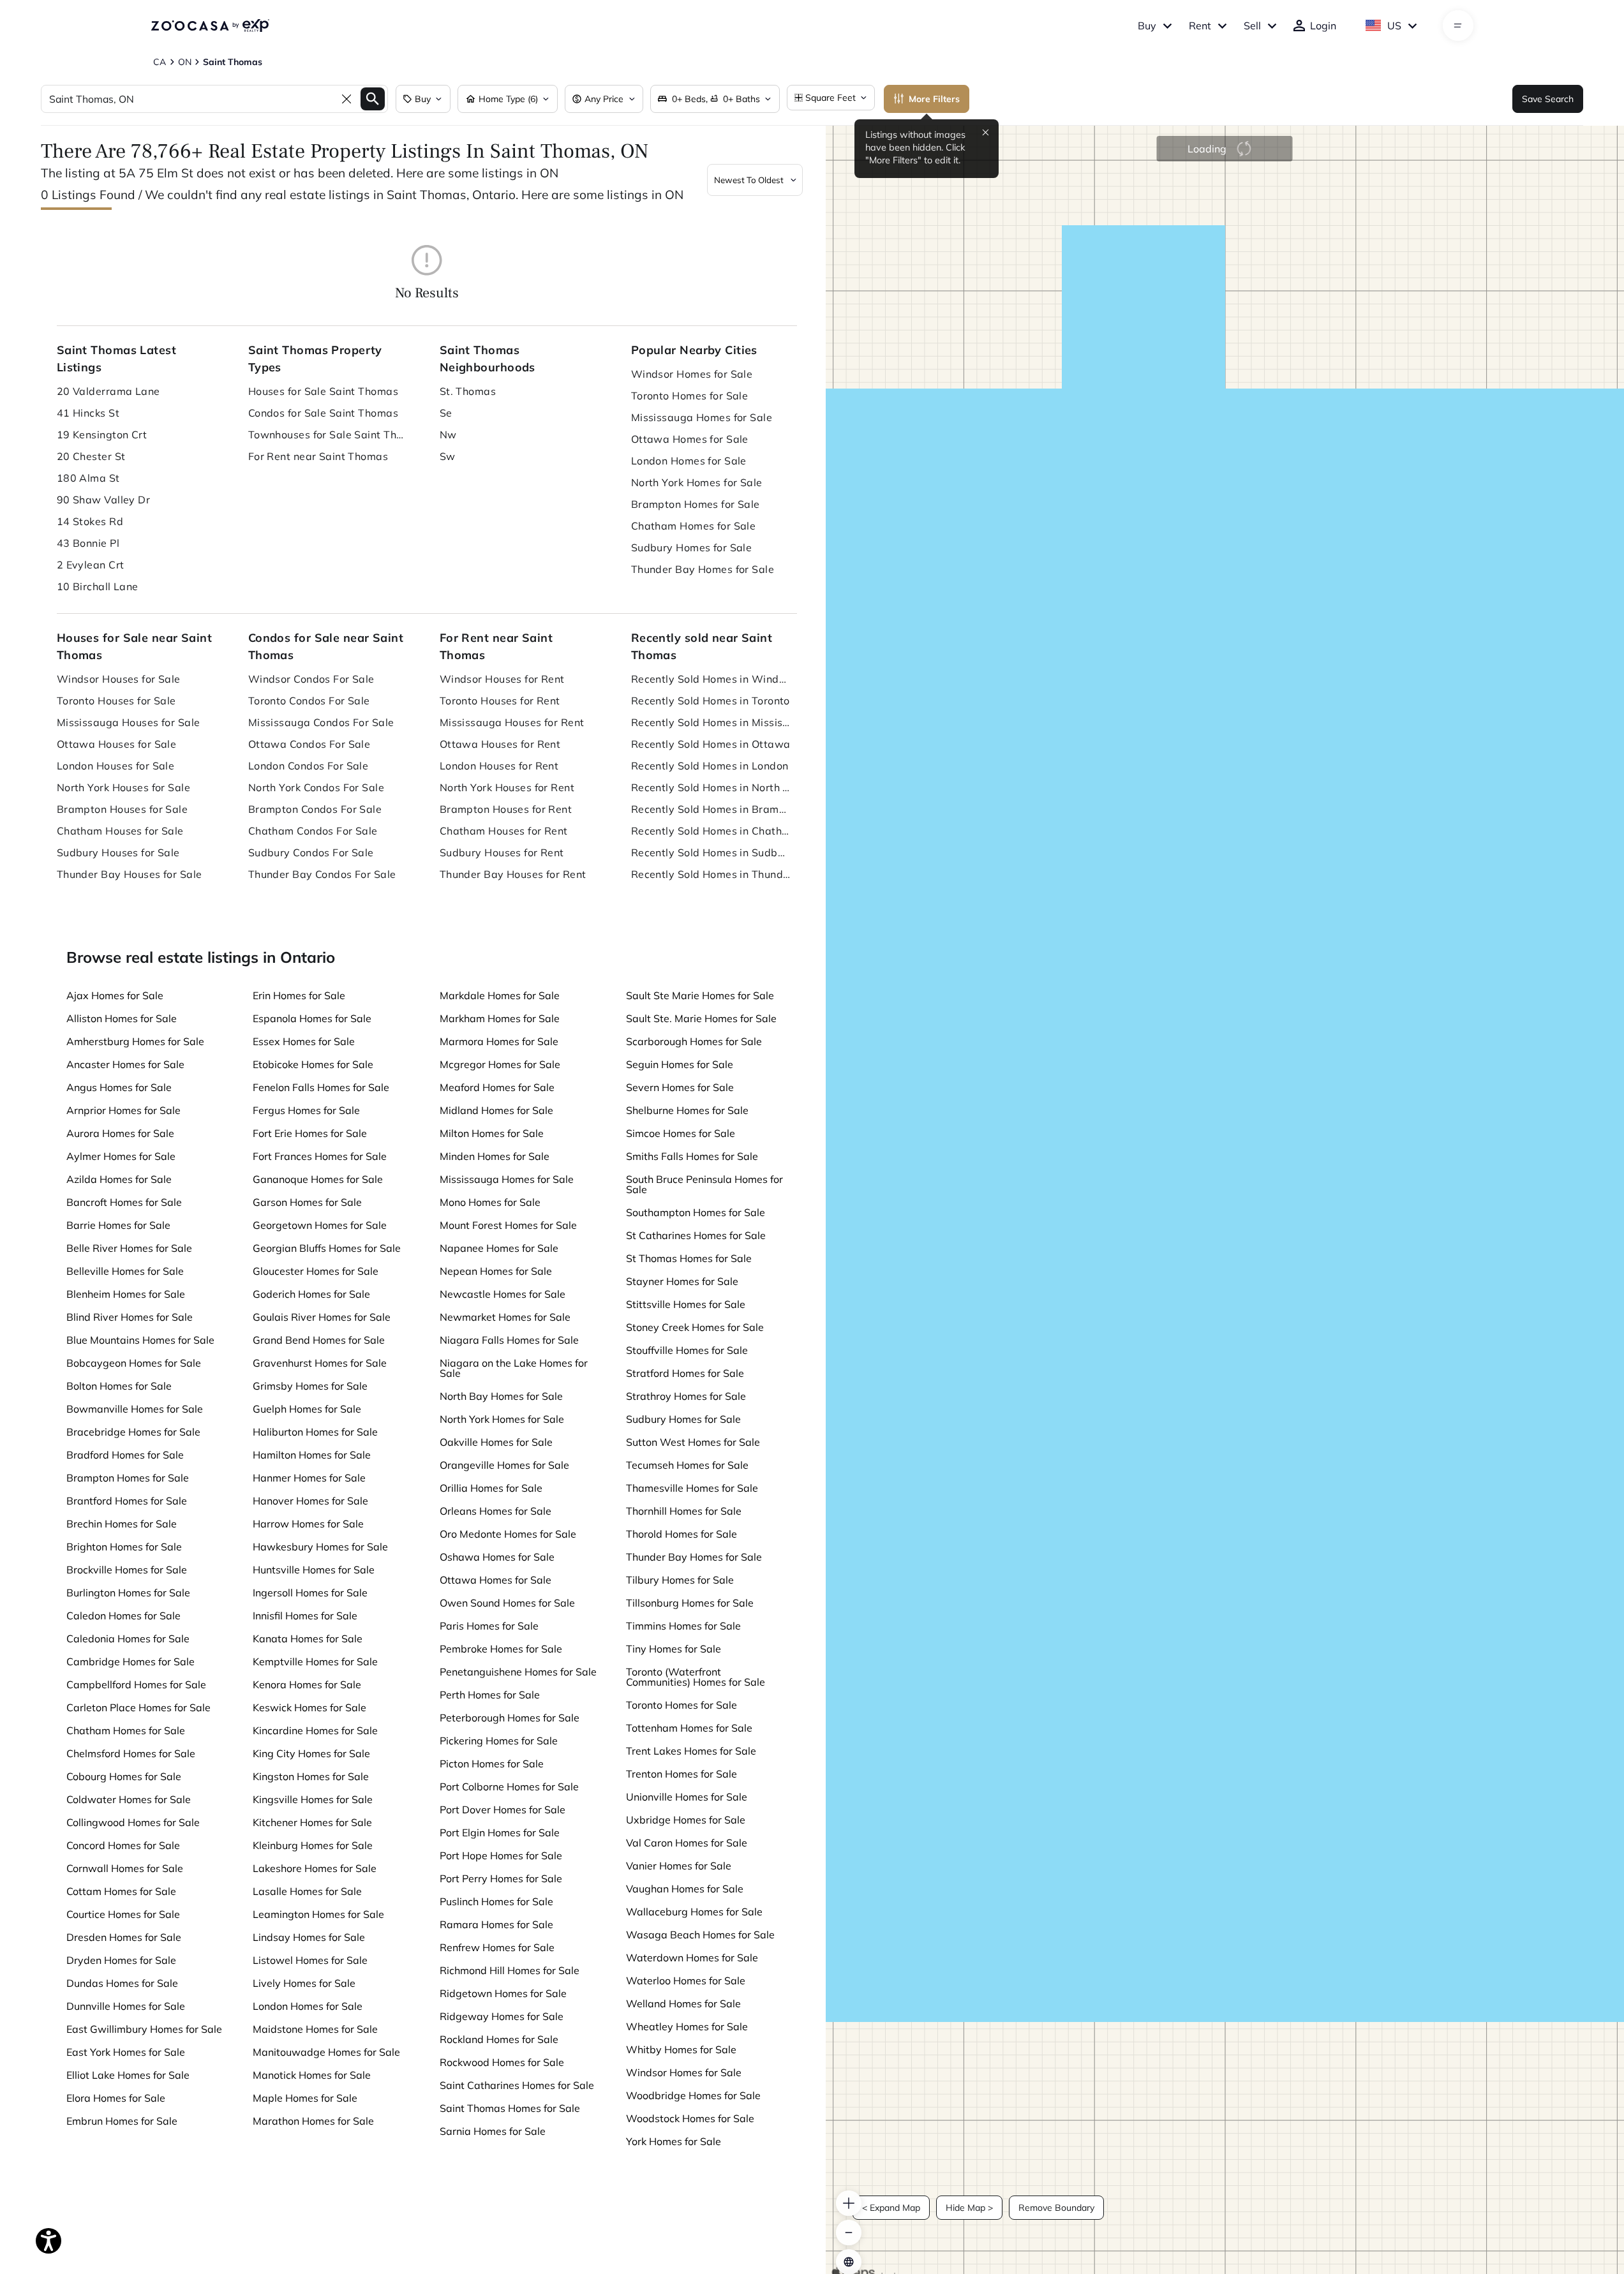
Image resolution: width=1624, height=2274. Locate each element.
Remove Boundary (1056, 2208)
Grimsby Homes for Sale (310, 1386)
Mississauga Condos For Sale (321, 722)
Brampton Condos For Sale (315, 809)
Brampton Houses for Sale (123, 809)
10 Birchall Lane (98, 586)
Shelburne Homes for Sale (687, 1110)
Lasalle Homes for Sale (307, 1891)
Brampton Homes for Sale (696, 504)
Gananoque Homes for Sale (318, 1179)
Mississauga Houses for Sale (129, 722)
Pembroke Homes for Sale (501, 1649)
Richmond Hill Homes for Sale (510, 1970)
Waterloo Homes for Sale (686, 1980)
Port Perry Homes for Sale (501, 1878)
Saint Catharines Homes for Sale (517, 2085)
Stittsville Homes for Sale (686, 1304)
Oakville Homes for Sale (496, 1442)
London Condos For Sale (309, 766)
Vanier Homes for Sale (679, 1866)
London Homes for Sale (689, 461)
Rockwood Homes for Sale (502, 2062)
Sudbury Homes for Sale (692, 547)
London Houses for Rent (499, 766)
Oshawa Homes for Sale (497, 1557)
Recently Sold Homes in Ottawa (711, 744)
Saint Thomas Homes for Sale (510, 2108)
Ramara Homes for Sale (496, 1924)
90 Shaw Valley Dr (103, 500)
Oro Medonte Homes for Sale (508, 1534)
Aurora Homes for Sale (120, 1133)
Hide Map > (969, 2208)
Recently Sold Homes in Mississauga (711, 722)
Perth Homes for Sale (490, 1695)
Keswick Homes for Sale (309, 1707)
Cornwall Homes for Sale (125, 1868)
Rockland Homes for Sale (499, 2039)
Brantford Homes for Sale (127, 1501)
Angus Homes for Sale (119, 1087)
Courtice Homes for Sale (123, 1914)
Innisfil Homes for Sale (305, 1616)
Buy (1147, 26)
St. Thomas (468, 391)
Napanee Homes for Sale (499, 1248)
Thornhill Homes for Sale (684, 1511)
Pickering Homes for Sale (499, 1741)
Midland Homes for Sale (496, 1110)
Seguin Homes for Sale (680, 1064)
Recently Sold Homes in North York (711, 787)
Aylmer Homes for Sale (121, 1156)
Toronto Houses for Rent (500, 701)
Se (446, 413)
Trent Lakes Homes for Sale (691, 1751)
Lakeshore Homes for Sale (315, 1868)
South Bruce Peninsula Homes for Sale (704, 1184)
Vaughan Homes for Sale (685, 1889)
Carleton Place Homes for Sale (138, 1707)
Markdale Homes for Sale (500, 995)
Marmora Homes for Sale (499, 1041)
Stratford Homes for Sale (685, 1373)
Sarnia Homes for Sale (493, 2131)
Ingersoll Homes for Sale (310, 1593)
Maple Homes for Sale (305, 2098)
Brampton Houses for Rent (506, 809)
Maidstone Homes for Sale (315, 2029)
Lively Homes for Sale (304, 1983)
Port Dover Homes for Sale (503, 1810)
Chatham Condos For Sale (313, 831)
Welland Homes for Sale (683, 2003)
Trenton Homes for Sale (682, 1774)
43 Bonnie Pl (88, 543)
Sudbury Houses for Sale (118, 852)
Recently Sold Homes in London (710, 766)
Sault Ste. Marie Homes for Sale (701, 1018)
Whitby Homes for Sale (681, 2049)
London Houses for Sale (116, 766)
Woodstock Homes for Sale (690, 2118)
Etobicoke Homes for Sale (313, 1064)
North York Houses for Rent (507, 787)
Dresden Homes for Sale (124, 1937)
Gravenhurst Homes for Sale (320, 1363)
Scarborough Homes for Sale (694, 1041)
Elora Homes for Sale (116, 2098)
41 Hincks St (88, 413)
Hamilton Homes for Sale (312, 1455)
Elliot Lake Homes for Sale (128, 2075)
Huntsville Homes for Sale (314, 1570)
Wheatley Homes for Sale (687, 2026)
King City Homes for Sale (311, 1753)
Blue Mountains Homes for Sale (140, 1340)
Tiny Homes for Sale (674, 1649)
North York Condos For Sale (316, 787)
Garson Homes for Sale (307, 1202)
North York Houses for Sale (123, 787)
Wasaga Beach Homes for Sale (700, 1935)
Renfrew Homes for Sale (497, 1947)
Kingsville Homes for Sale (313, 1799)
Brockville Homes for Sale (127, 1570)
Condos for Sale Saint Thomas (323, 413)
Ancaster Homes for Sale (125, 1064)
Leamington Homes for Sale (318, 1914)
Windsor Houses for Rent (502, 679)
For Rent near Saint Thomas (318, 456)
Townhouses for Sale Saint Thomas (328, 435)
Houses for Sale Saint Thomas (323, 391)
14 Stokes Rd (90, 521)
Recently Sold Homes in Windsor (711, 679)
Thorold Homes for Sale (682, 1534)
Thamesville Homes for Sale (692, 1488)
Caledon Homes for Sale (123, 1616)
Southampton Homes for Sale (696, 1212)
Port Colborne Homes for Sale (509, 1787)
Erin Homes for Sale (299, 995)
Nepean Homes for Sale (496, 1271)
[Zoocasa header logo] (210, 26)
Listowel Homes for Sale (310, 1960)
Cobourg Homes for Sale (124, 1776)
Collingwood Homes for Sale (133, 1822)
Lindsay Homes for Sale (309, 1937)
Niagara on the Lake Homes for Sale (514, 1368)
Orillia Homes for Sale (491, 1488)
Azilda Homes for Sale (119, 1179)
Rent (1200, 26)
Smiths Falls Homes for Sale (692, 1156)
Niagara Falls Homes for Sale (509, 1340)
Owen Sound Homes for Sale (507, 1603)
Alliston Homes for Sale (122, 1018)
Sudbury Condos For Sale (311, 852)
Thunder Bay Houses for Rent (513, 874)
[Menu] (1458, 26)
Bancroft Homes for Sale (124, 1202)
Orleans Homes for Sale (495, 1511)
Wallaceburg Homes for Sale (694, 1912)
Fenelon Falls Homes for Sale (321, 1087)
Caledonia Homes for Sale (128, 1639)
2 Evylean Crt (91, 565)
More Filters (934, 99)
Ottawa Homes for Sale (690, 439)
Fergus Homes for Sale (306, 1110)
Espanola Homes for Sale (312, 1018)
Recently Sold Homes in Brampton (711, 809)
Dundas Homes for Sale (122, 1983)
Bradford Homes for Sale (125, 1455)
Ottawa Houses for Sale (117, 744)
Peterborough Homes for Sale (510, 1718)
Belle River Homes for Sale (129, 1248)
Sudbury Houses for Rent (502, 852)
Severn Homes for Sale (680, 1087)
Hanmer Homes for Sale (309, 1478)
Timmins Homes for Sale (683, 1626)
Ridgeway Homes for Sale (502, 2016)
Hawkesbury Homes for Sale (320, 1547)
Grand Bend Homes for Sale (319, 1340)
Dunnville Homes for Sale (126, 2006)
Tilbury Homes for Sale (680, 1580)
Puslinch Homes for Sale (496, 1901)
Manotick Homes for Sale (312, 2075)
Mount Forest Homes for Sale (508, 1225)
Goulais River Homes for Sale (322, 1317)
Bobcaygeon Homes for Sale (134, 1363)
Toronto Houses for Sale (116, 701)
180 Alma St (88, 478)
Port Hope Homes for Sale (501, 1855)
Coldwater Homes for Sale (129, 1799)
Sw (448, 456)
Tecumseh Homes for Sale (687, 1465)
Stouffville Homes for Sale (687, 1350)
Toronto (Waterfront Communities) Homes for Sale (696, 1677)
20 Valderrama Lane (108, 391)
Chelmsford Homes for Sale (131, 1753)
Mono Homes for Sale (490, 1202)
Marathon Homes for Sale (313, 2121)
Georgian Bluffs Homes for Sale (327, 1248)
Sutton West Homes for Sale (693, 1442)
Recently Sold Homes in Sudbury (711, 852)
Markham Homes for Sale (500, 1018)
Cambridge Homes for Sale (130, 1661)
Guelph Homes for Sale (307, 1409)
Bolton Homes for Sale (119, 1386)
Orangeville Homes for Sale (504, 1465)
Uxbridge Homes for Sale (686, 1820)
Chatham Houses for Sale (120, 831)
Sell (1252, 26)
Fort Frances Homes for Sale (320, 1156)
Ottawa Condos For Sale (309, 744)
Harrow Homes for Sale (308, 1524)
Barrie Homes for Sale (118, 1225)
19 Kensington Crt (102, 435)
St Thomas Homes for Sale (689, 1258)
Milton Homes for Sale (492, 1133)
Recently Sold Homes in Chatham (711, 831)
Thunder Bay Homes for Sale (703, 569)
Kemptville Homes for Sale (315, 1661)
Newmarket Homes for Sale (505, 1317)
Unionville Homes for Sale (687, 1797)
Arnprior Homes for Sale (123, 1110)
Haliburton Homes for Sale (315, 1432)
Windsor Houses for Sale (119, 679)
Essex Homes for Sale (304, 1041)
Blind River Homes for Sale (130, 1317)
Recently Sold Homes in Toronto (711, 701)
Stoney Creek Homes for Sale (695, 1327)
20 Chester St (91, 456)
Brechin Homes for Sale (122, 1524)
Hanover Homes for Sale (310, 1501)
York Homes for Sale (674, 2141)
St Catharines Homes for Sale (696, 1235)
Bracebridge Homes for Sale (133, 1432)
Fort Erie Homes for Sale (310, 1133)
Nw (448, 435)
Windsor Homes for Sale (692, 374)
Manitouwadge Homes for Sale (326, 2052)
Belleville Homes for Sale (125, 1271)
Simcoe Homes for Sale (681, 1133)
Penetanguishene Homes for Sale (518, 1672)
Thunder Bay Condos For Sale (322, 874)
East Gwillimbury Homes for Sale (144, 2029)
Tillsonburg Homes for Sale (690, 1603)
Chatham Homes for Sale (694, 526)
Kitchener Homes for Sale (312, 1822)
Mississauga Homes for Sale (702, 417)
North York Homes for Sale (697, 482)
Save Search (1548, 99)
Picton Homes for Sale (492, 1764)
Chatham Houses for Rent (504, 831)
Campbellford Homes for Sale (136, 1684)
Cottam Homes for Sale (121, 1891)
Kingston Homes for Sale (311, 1776)
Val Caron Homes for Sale (687, 1843)
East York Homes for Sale (126, 2052)
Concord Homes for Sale (123, 1845)
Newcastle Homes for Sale (503, 1294)
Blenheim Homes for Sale (126, 1294)
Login (1323, 26)
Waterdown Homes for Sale (692, 1958)
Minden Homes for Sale (495, 1156)
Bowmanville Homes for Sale (135, 1409)
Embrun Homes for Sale (122, 2121)
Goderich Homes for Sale (311, 1294)
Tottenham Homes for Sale (689, 1728)
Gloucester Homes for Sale (316, 1271)
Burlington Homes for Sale (128, 1593)
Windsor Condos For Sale (311, 679)
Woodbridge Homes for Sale (693, 2095)
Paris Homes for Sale (489, 1626)
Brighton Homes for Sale (124, 1547)
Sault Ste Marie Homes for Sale (700, 995)
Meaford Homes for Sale (497, 1087)
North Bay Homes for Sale (501, 1396)
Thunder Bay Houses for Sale (130, 874)
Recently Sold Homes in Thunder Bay (711, 874)
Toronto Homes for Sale (690, 396)
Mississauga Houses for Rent (512, 722)
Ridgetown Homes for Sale (503, 1993)
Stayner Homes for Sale (682, 1281)
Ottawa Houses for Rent (500, 744)
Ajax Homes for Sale (115, 995)
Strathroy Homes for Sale (686, 1396)
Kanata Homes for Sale (308, 1639)
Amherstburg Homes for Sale (135, 1041)
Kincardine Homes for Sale (315, 1730)
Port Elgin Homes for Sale (500, 1832)
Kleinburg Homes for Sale (313, 1845)
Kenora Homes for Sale (307, 1684)
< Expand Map (891, 2208)
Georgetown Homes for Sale (320, 1225)
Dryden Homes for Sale (121, 1960)
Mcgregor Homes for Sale (500, 1064)
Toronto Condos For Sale (309, 701)
